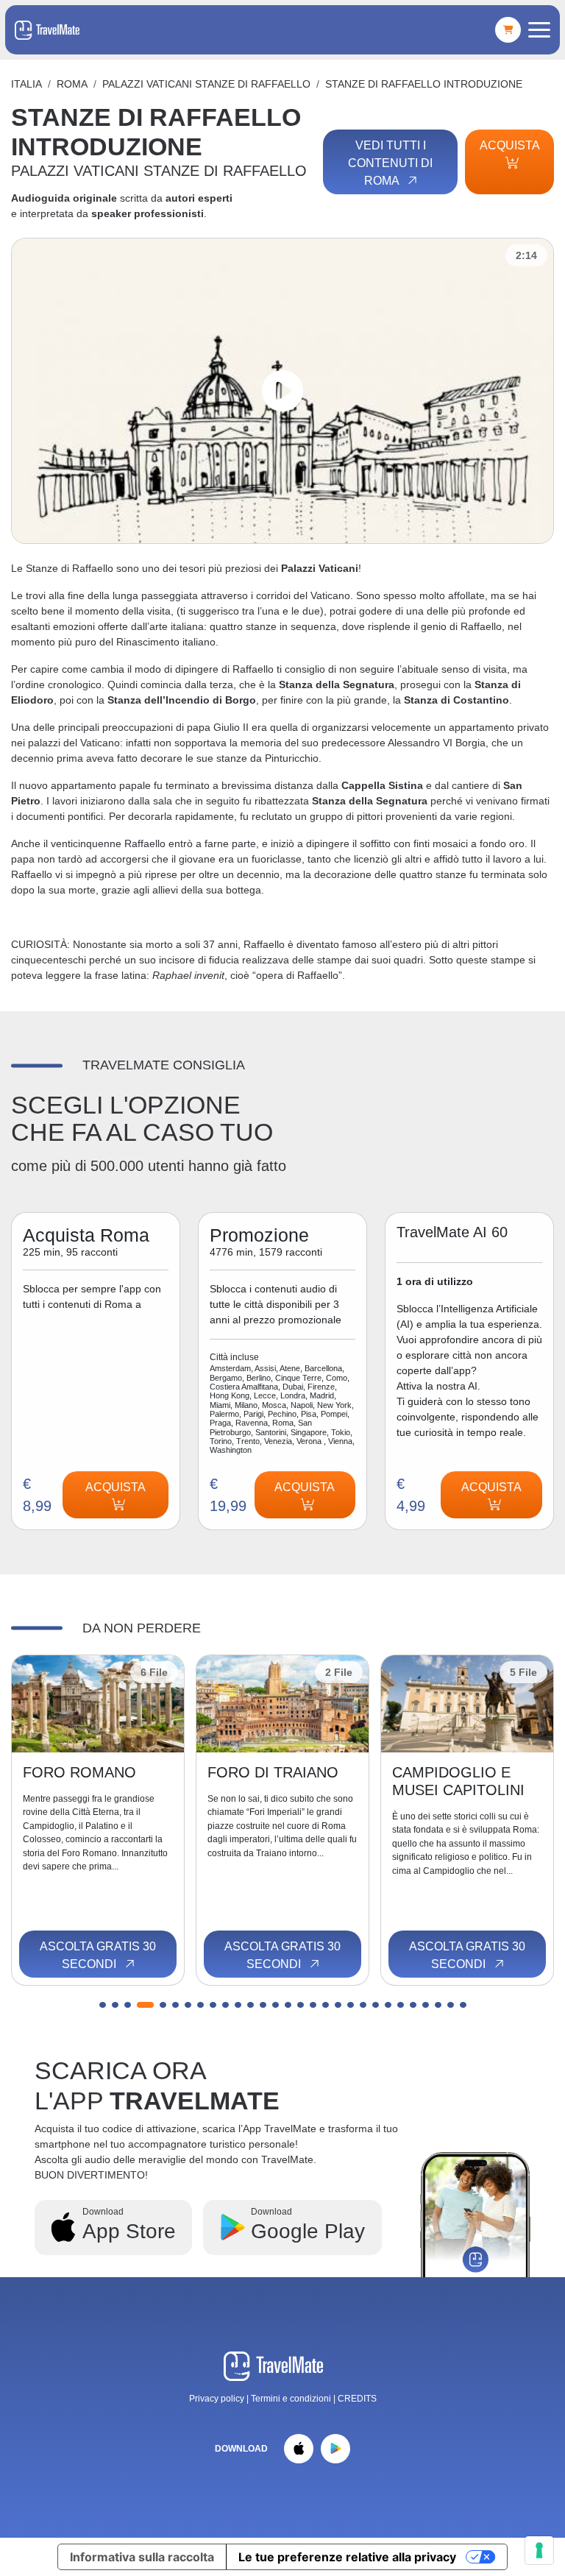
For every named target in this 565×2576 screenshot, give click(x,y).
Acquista (509, 145)
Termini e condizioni (292, 2399)
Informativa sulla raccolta (142, 2557)
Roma (72, 84)
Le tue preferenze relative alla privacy (347, 2557)
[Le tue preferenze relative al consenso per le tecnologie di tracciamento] (539, 2550)
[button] (103, 2005)
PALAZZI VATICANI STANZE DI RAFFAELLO (206, 84)
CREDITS (357, 2399)
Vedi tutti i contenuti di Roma (390, 163)
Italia (26, 84)
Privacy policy (217, 2399)
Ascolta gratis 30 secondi (98, 1955)
